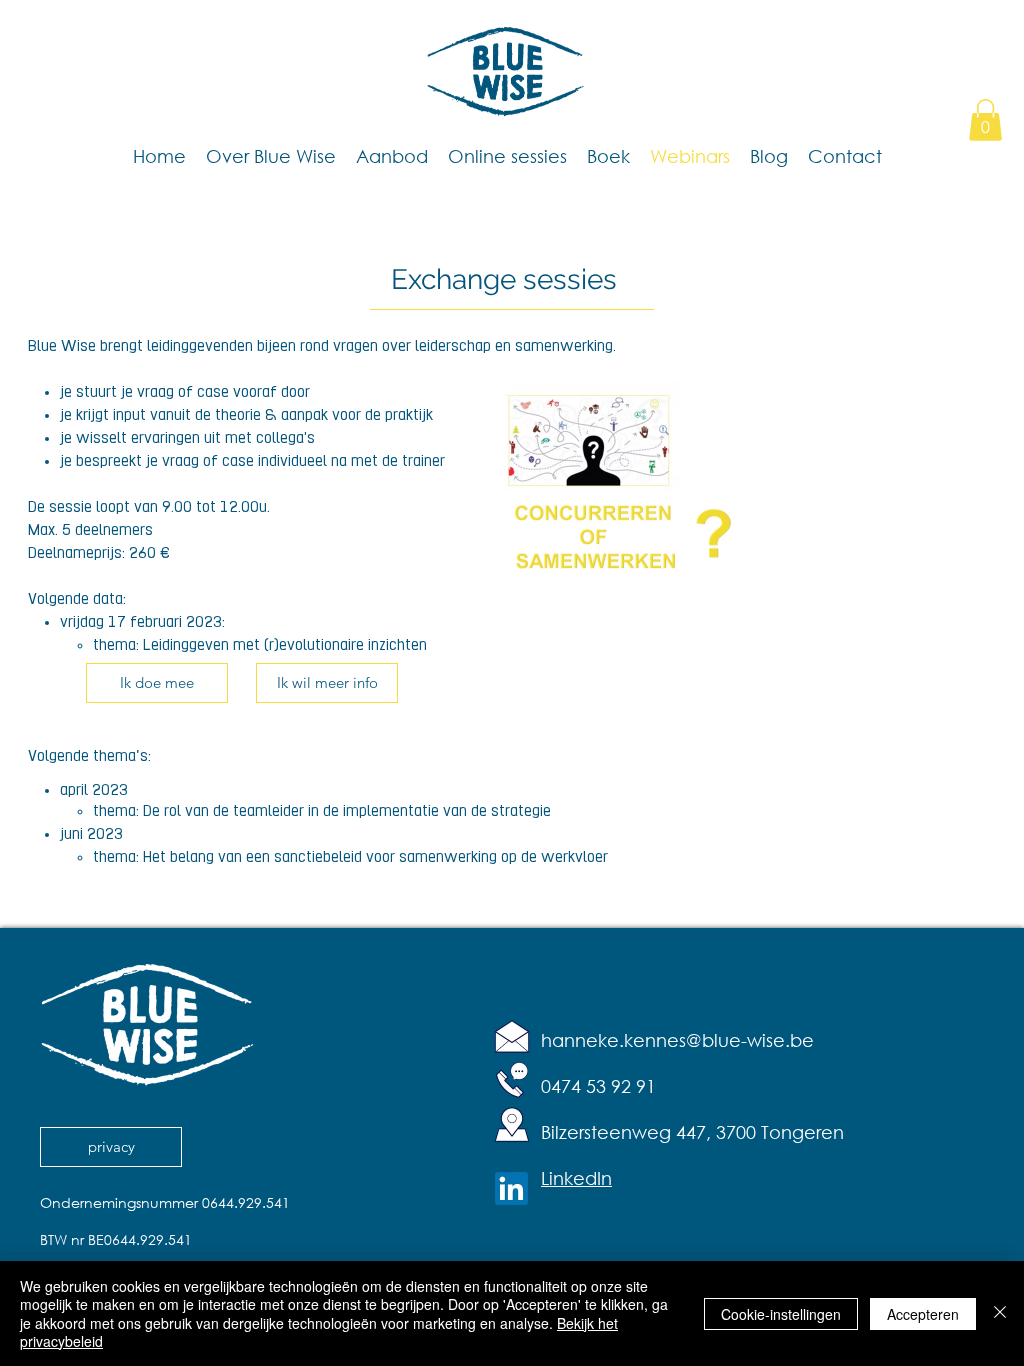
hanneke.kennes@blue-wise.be (677, 1040)
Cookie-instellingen (781, 1314)
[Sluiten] (1000, 1313)
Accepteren (923, 1314)
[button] (985, 120)
